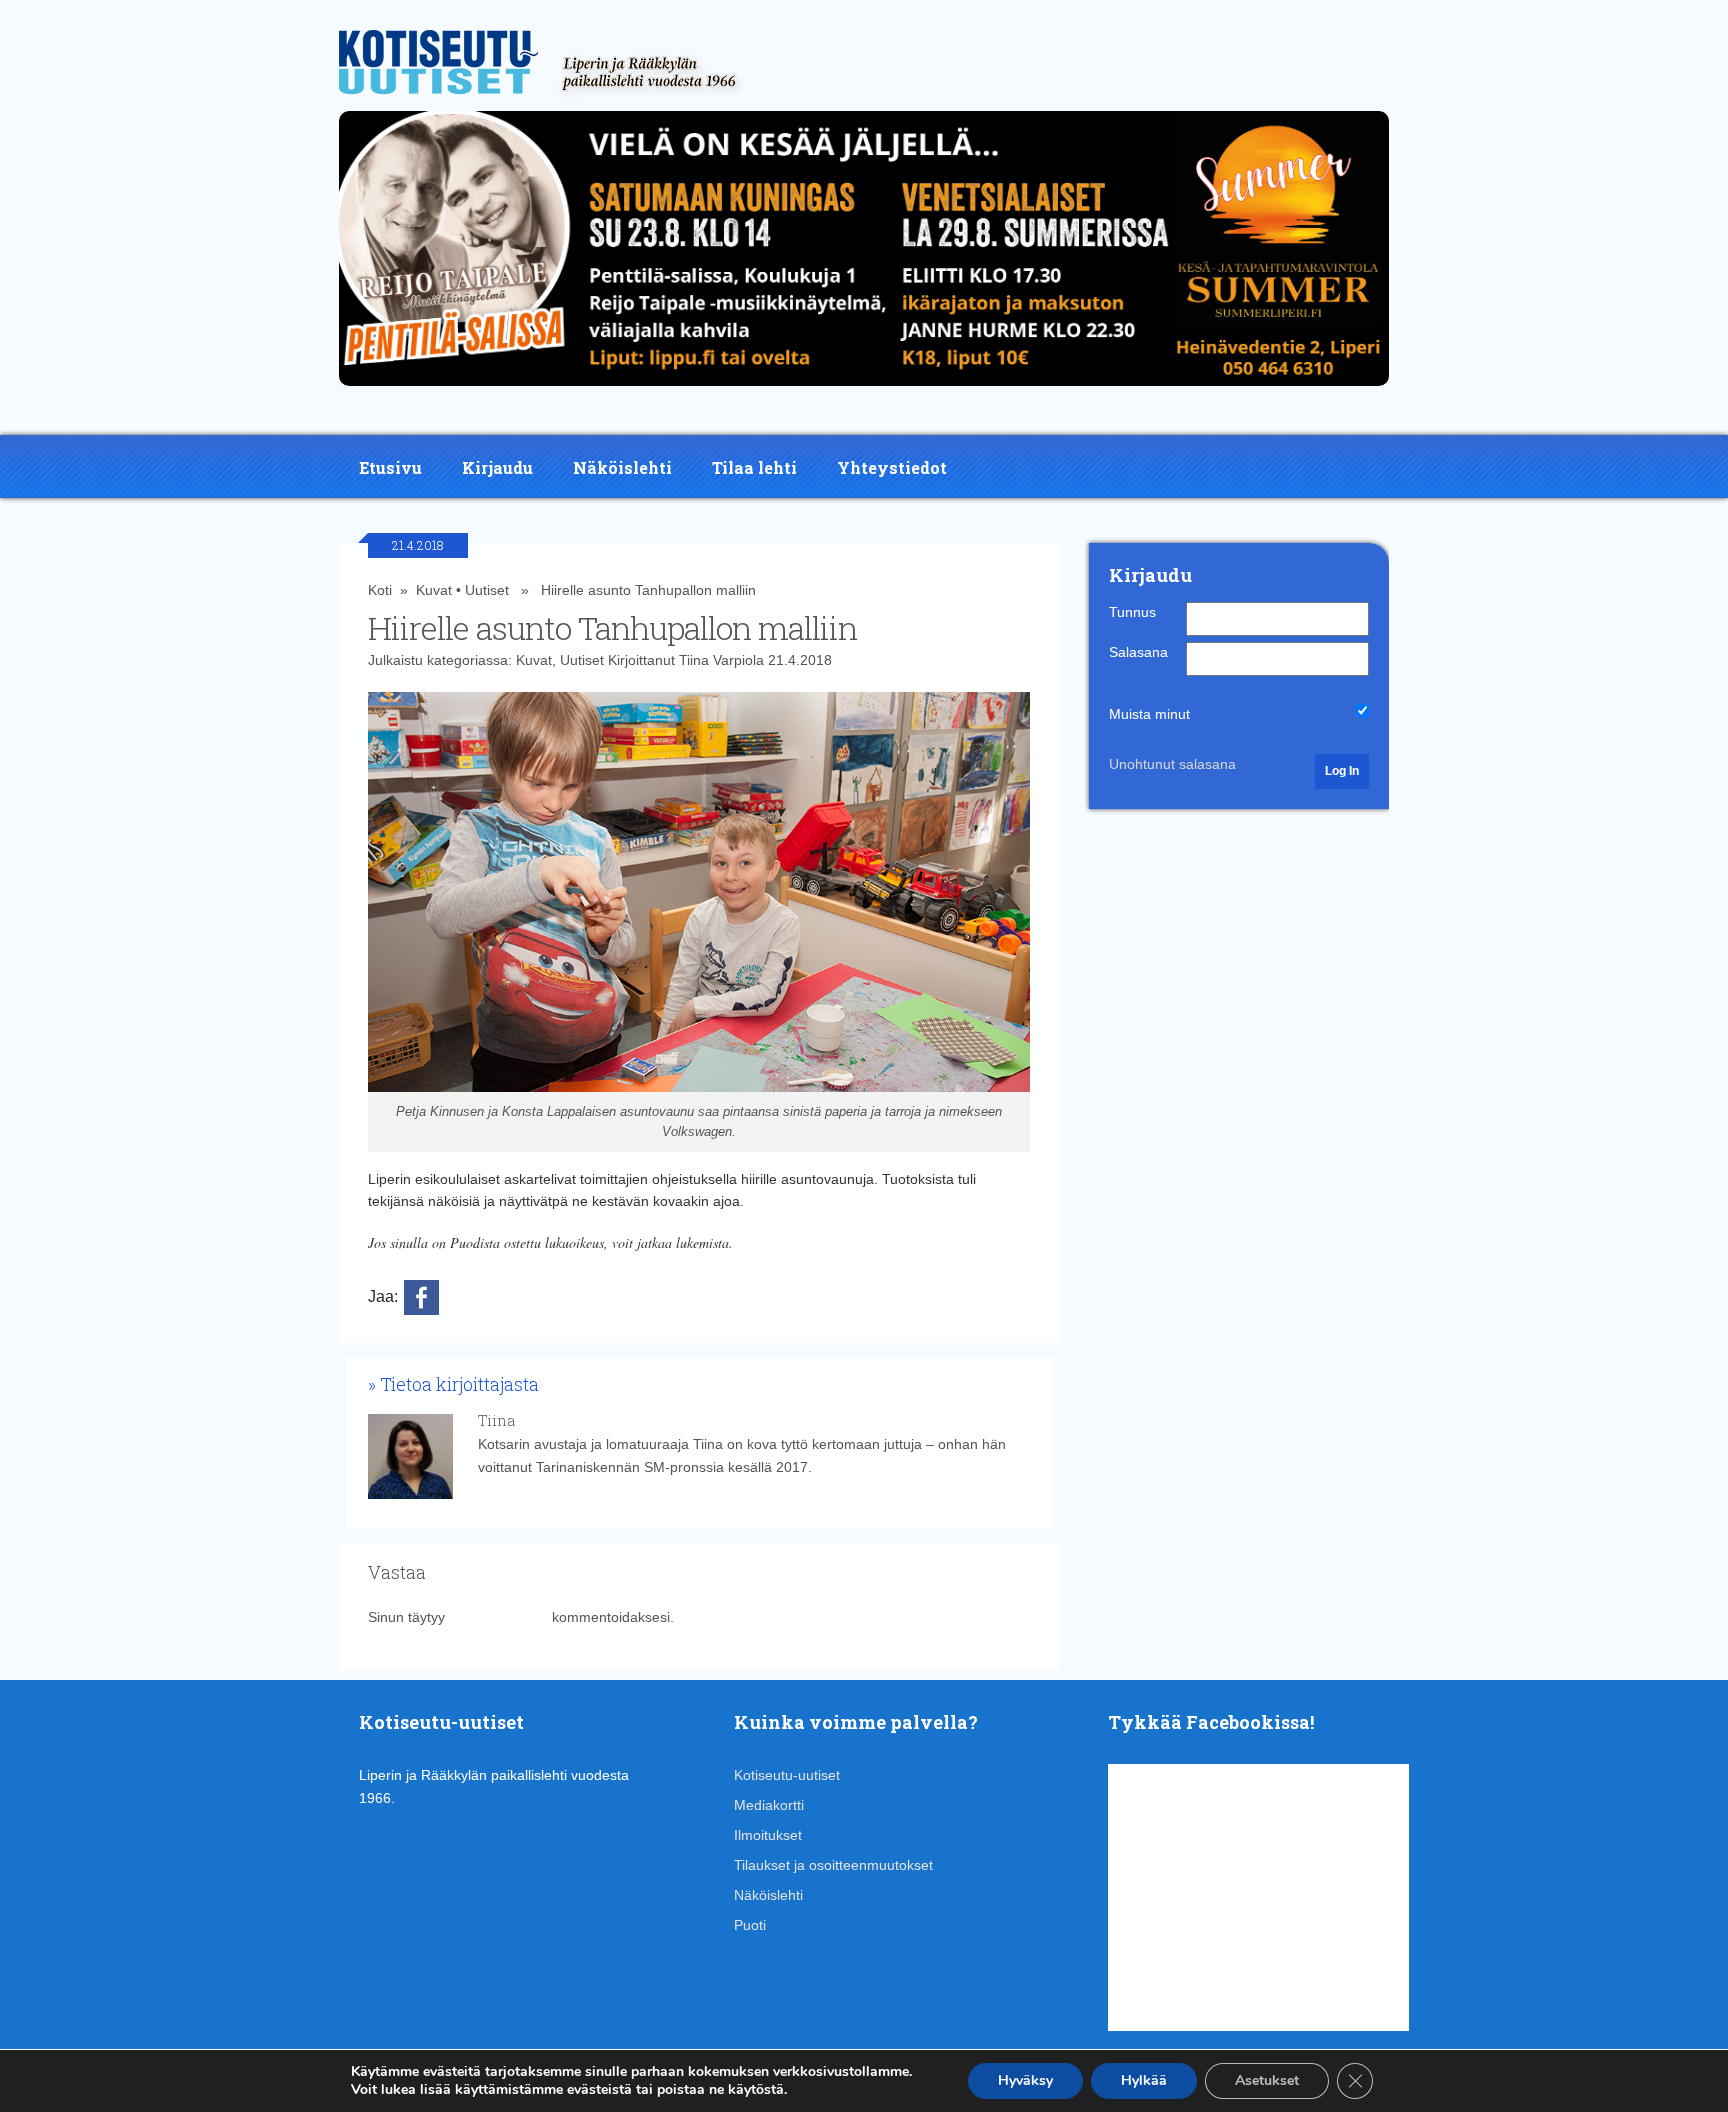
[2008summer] (864, 391)
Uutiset (487, 590)
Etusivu (390, 467)
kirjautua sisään (498, 1617)
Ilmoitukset (768, 1835)
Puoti (750, 1925)
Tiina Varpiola (721, 660)
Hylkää (1144, 2080)
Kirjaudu (497, 467)
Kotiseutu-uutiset (787, 1775)
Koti (380, 590)
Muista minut (1149, 714)
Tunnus (1132, 612)
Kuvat (434, 590)
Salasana (1138, 652)
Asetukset (1267, 2080)
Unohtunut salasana (1172, 764)
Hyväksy (1025, 2080)
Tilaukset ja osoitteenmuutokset (833, 1865)
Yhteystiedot (892, 467)
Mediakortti (769, 1805)
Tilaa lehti (754, 467)
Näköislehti (622, 467)
